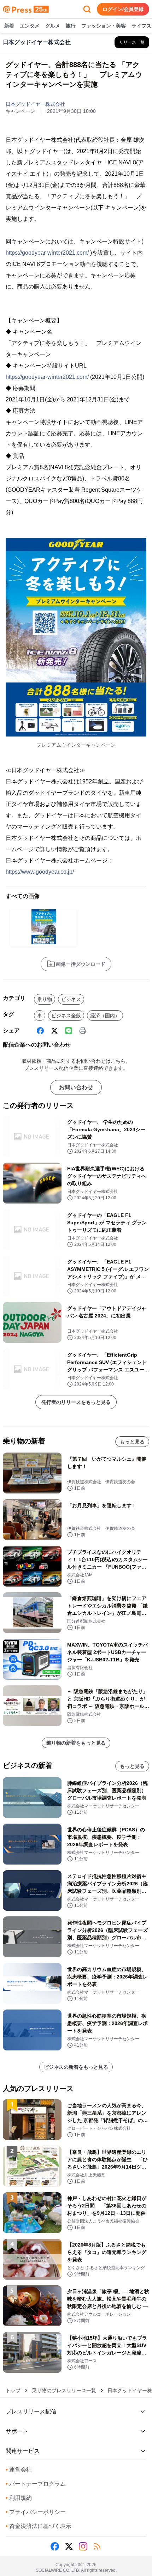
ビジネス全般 (66, 1016)
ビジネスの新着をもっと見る (76, 2067)
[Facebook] (40, 1031)
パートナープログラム (36, 2484)
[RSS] (97, 2546)
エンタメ (30, 26)
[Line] (69, 1031)
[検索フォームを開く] (87, 9)
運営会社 (19, 2470)
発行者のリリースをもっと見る (76, 1402)
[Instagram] (83, 2546)
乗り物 (45, 999)
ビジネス (71, 999)
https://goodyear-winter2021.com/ (47, 253)
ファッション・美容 (104, 26)
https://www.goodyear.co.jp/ (40, 872)
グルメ (53, 26)
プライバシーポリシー (36, 2512)
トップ (13, 2390)
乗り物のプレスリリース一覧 (64, 2390)
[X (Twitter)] (54, 1031)
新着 (9, 26)
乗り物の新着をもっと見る (76, 1743)
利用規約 (19, 2498)
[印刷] (83, 1031)
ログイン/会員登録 (123, 9)
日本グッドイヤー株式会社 (35, 104)
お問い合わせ (76, 1087)
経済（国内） (105, 1016)
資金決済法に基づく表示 (39, 2526)
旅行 (71, 26)
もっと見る (132, 1442)
